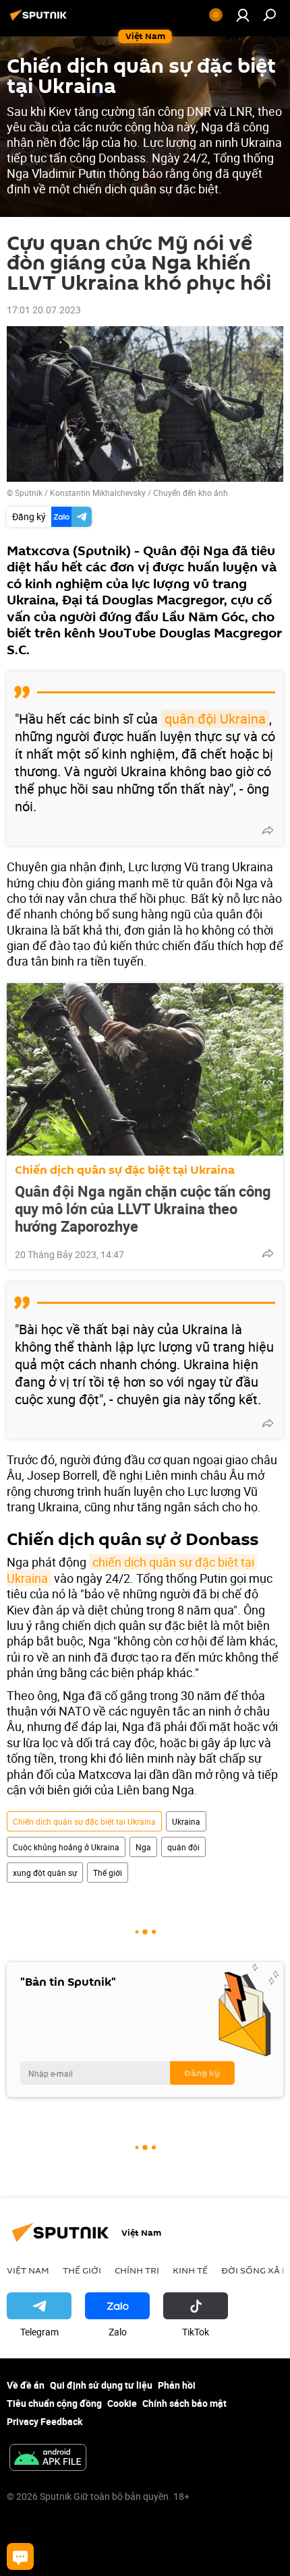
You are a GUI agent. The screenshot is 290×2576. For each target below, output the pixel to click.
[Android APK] (48, 2459)
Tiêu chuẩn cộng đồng (54, 2403)
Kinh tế (190, 2270)
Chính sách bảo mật (184, 2403)
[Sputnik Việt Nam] (40, 20)
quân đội (183, 1847)
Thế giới (108, 1873)
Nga (143, 1847)
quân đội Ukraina (215, 719)
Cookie (122, 2403)
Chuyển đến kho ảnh (191, 493)
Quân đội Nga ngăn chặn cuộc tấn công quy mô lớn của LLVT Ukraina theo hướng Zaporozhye (143, 1209)
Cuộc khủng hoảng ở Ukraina (66, 1847)
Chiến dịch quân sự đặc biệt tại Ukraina (125, 1170)
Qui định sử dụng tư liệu (101, 2385)
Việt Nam (28, 2270)
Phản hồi (177, 2385)
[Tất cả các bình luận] (20, 2556)
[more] (268, 830)
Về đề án (26, 2385)
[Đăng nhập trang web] (243, 15)
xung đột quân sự (45, 1873)
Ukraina (186, 1821)
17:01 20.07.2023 (44, 310)
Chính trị (137, 2270)
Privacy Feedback (45, 2421)
